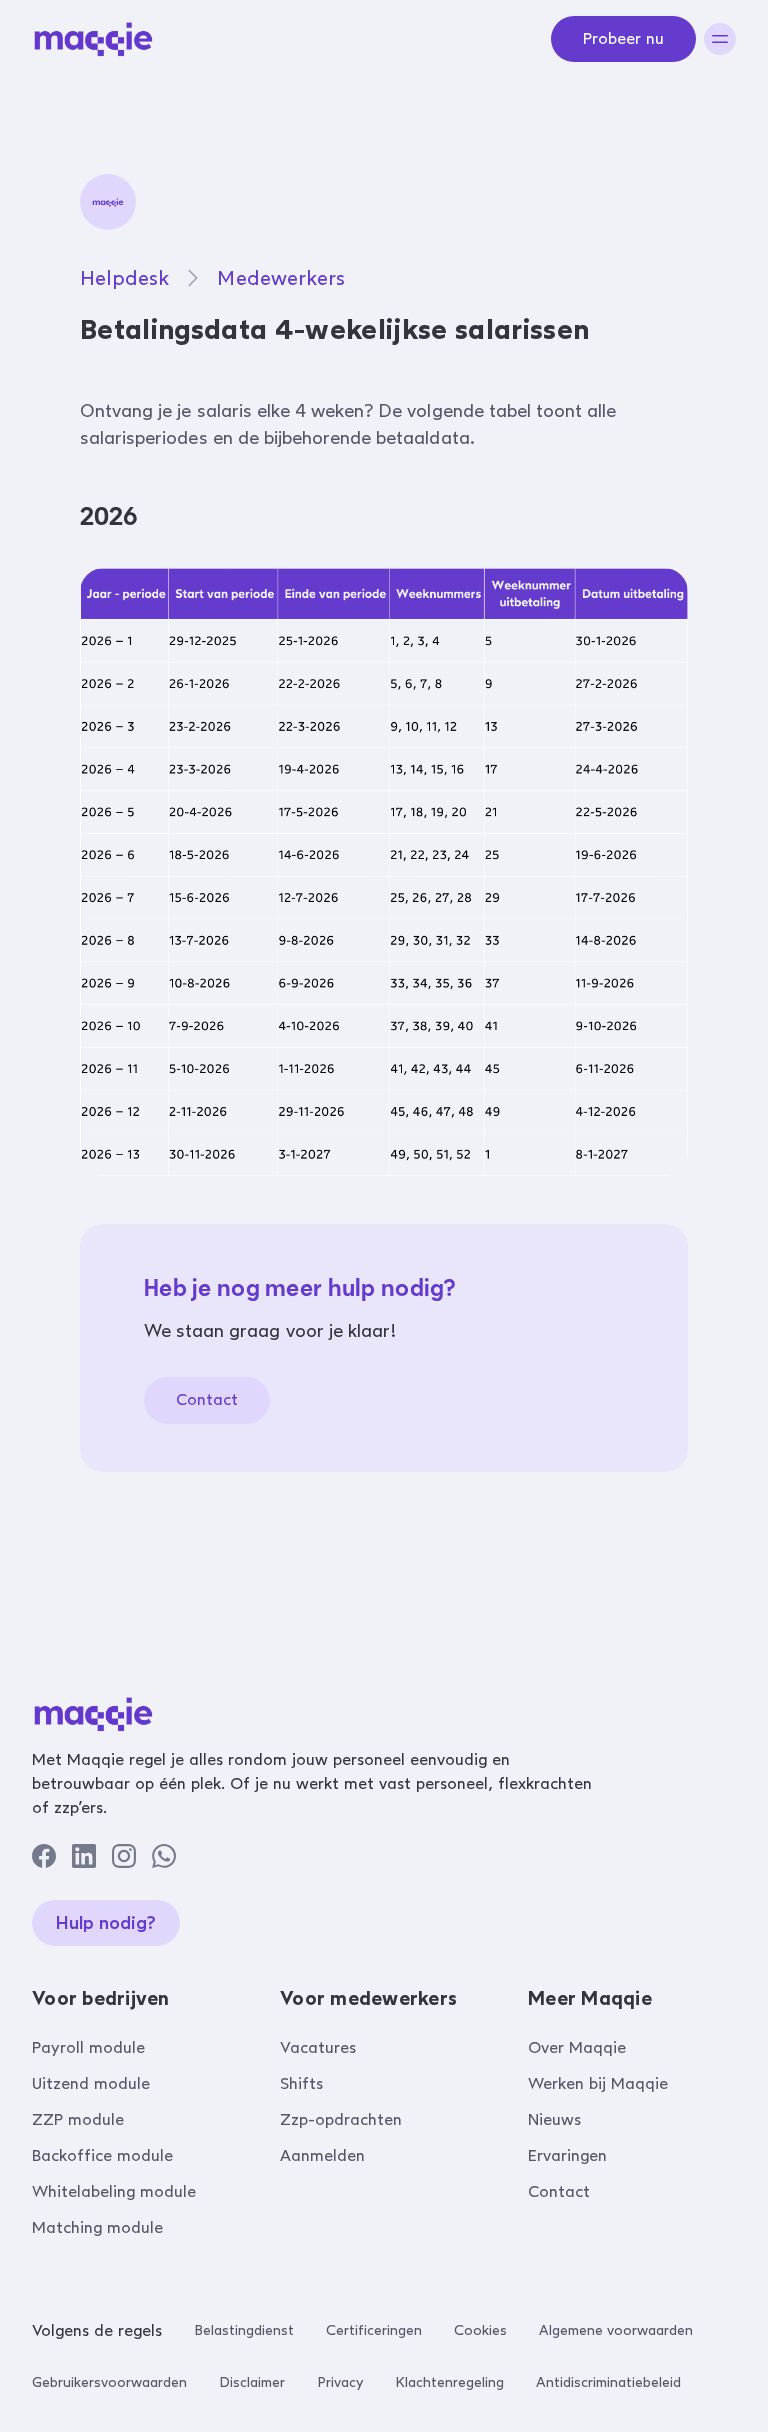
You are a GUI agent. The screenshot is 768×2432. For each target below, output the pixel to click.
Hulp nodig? (106, 1923)
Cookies (480, 2330)
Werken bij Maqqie (598, 2083)
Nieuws (554, 2119)
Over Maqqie (577, 2047)
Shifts (301, 2083)
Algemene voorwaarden (616, 2330)
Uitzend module (91, 2083)
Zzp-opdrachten (341, 2119)
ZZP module (78, 2119)
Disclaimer (252, 2382)
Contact (207, 1399)
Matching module (97, 2227)
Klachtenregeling (449, 2382)
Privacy (340, 2382)
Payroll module (88, 2047)
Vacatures (318, 2047)
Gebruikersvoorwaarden (109, 2382)
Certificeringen (374, 2330)
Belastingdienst (244, 2330)
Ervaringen (567, 2155)
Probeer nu (623, 38)
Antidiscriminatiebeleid (608, 2382)
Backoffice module (102, 2155)
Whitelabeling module (114, 2191)
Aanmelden (322, 2155)
